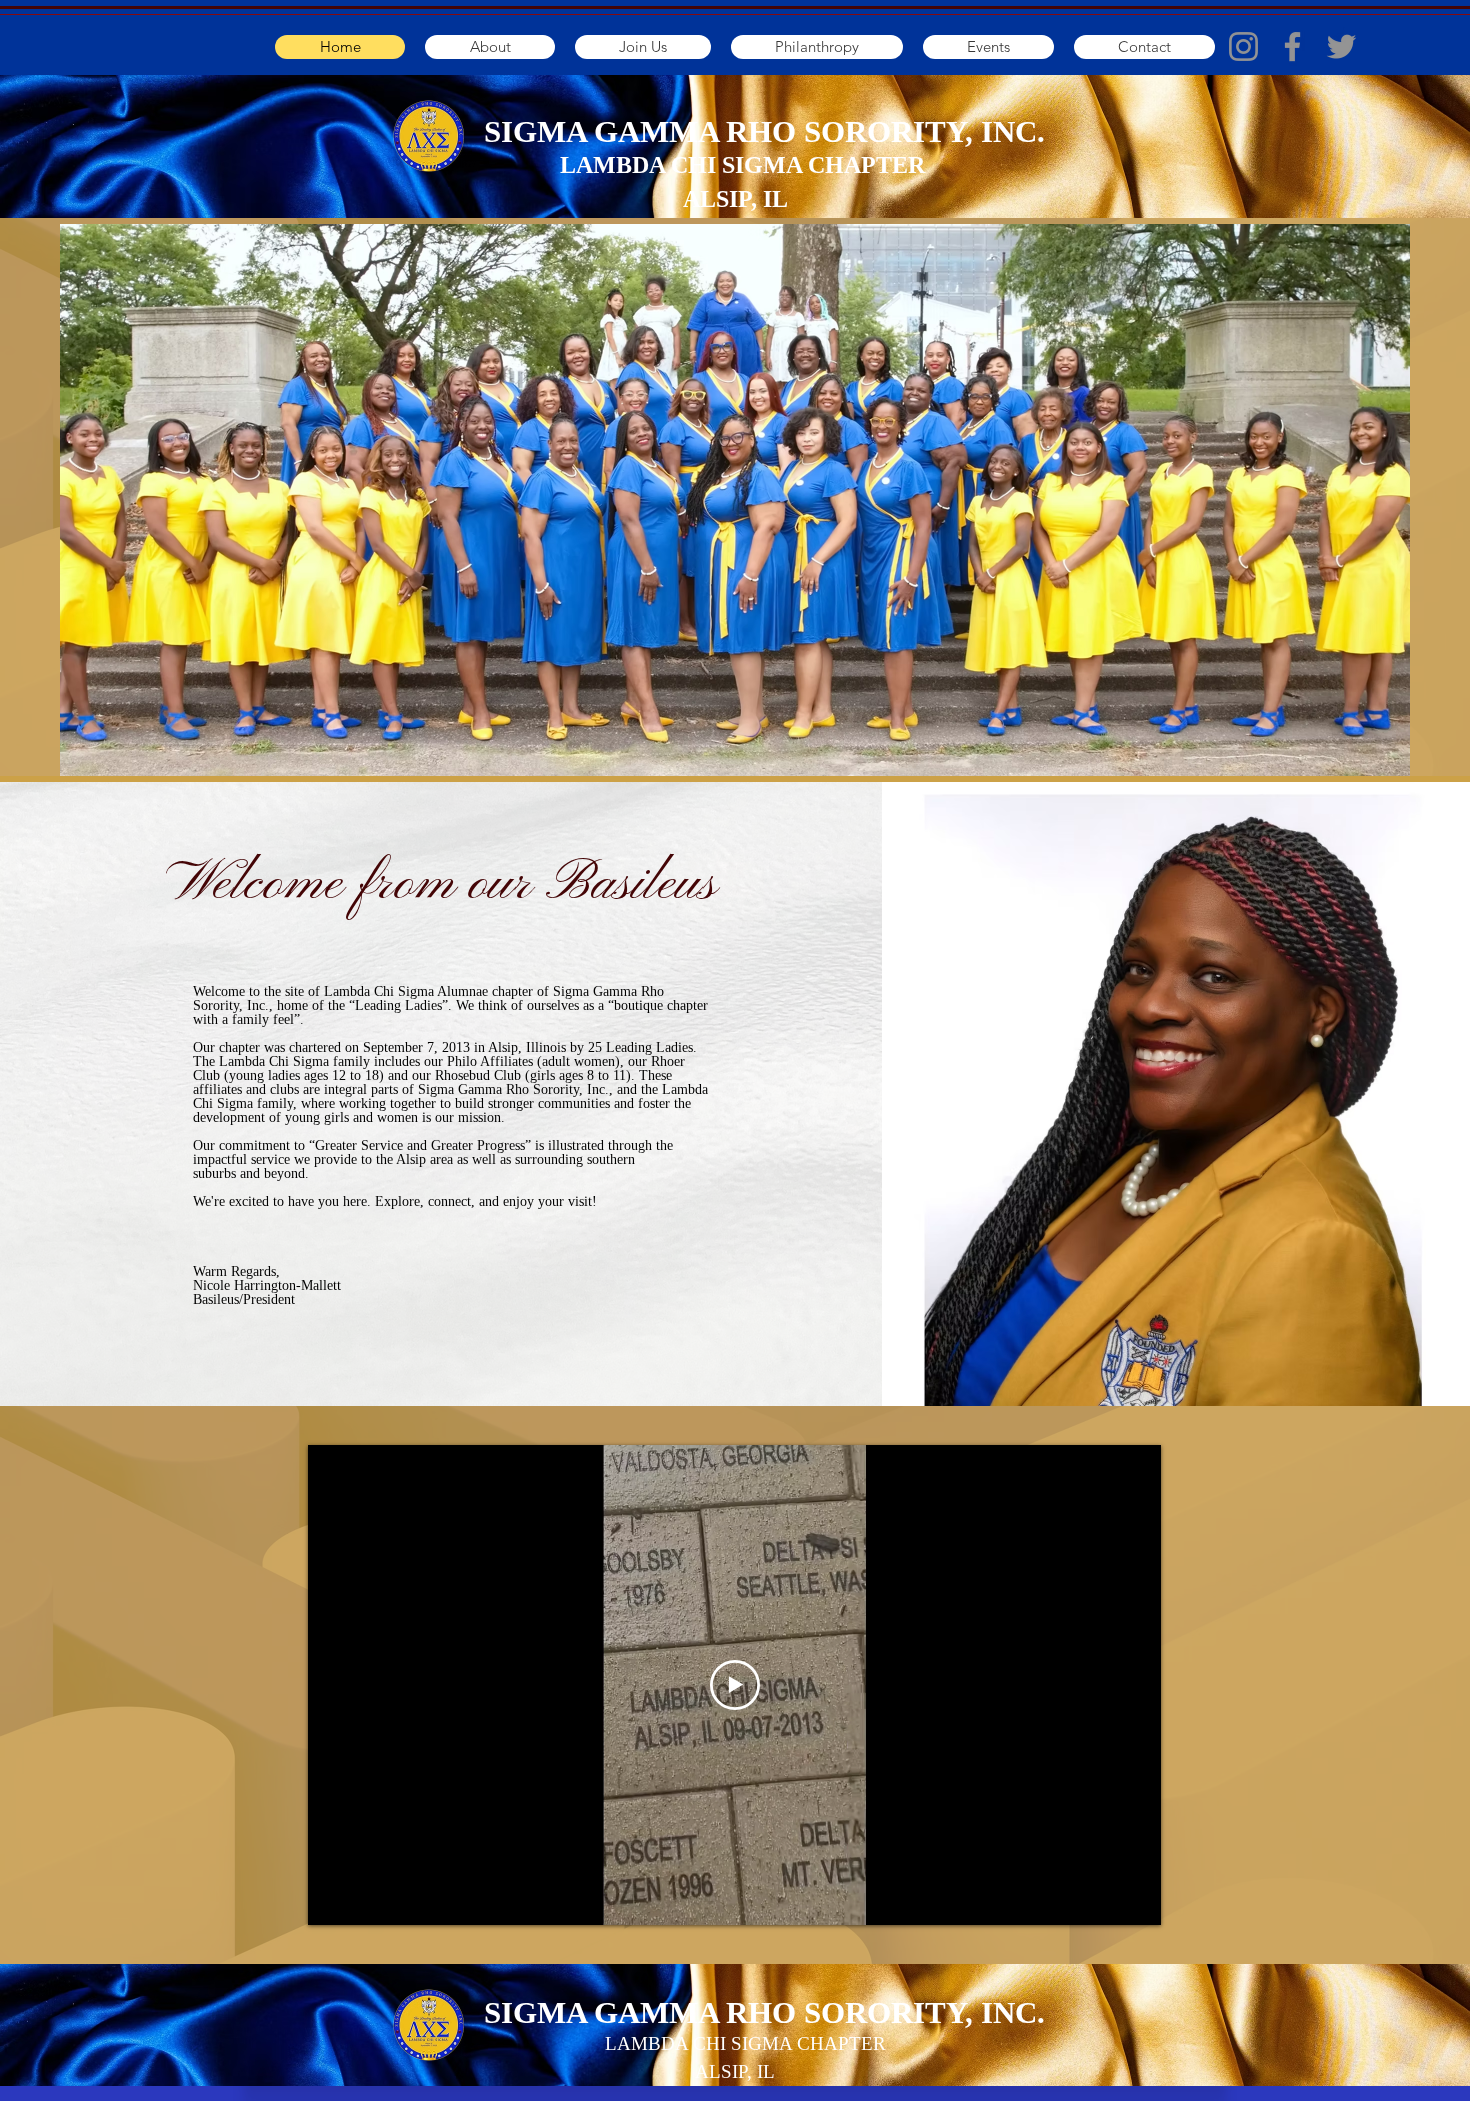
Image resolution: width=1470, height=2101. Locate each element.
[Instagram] (1243, 46)
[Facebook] (1292, 46)
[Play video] (735, 1685)
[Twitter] (1341, 46)
